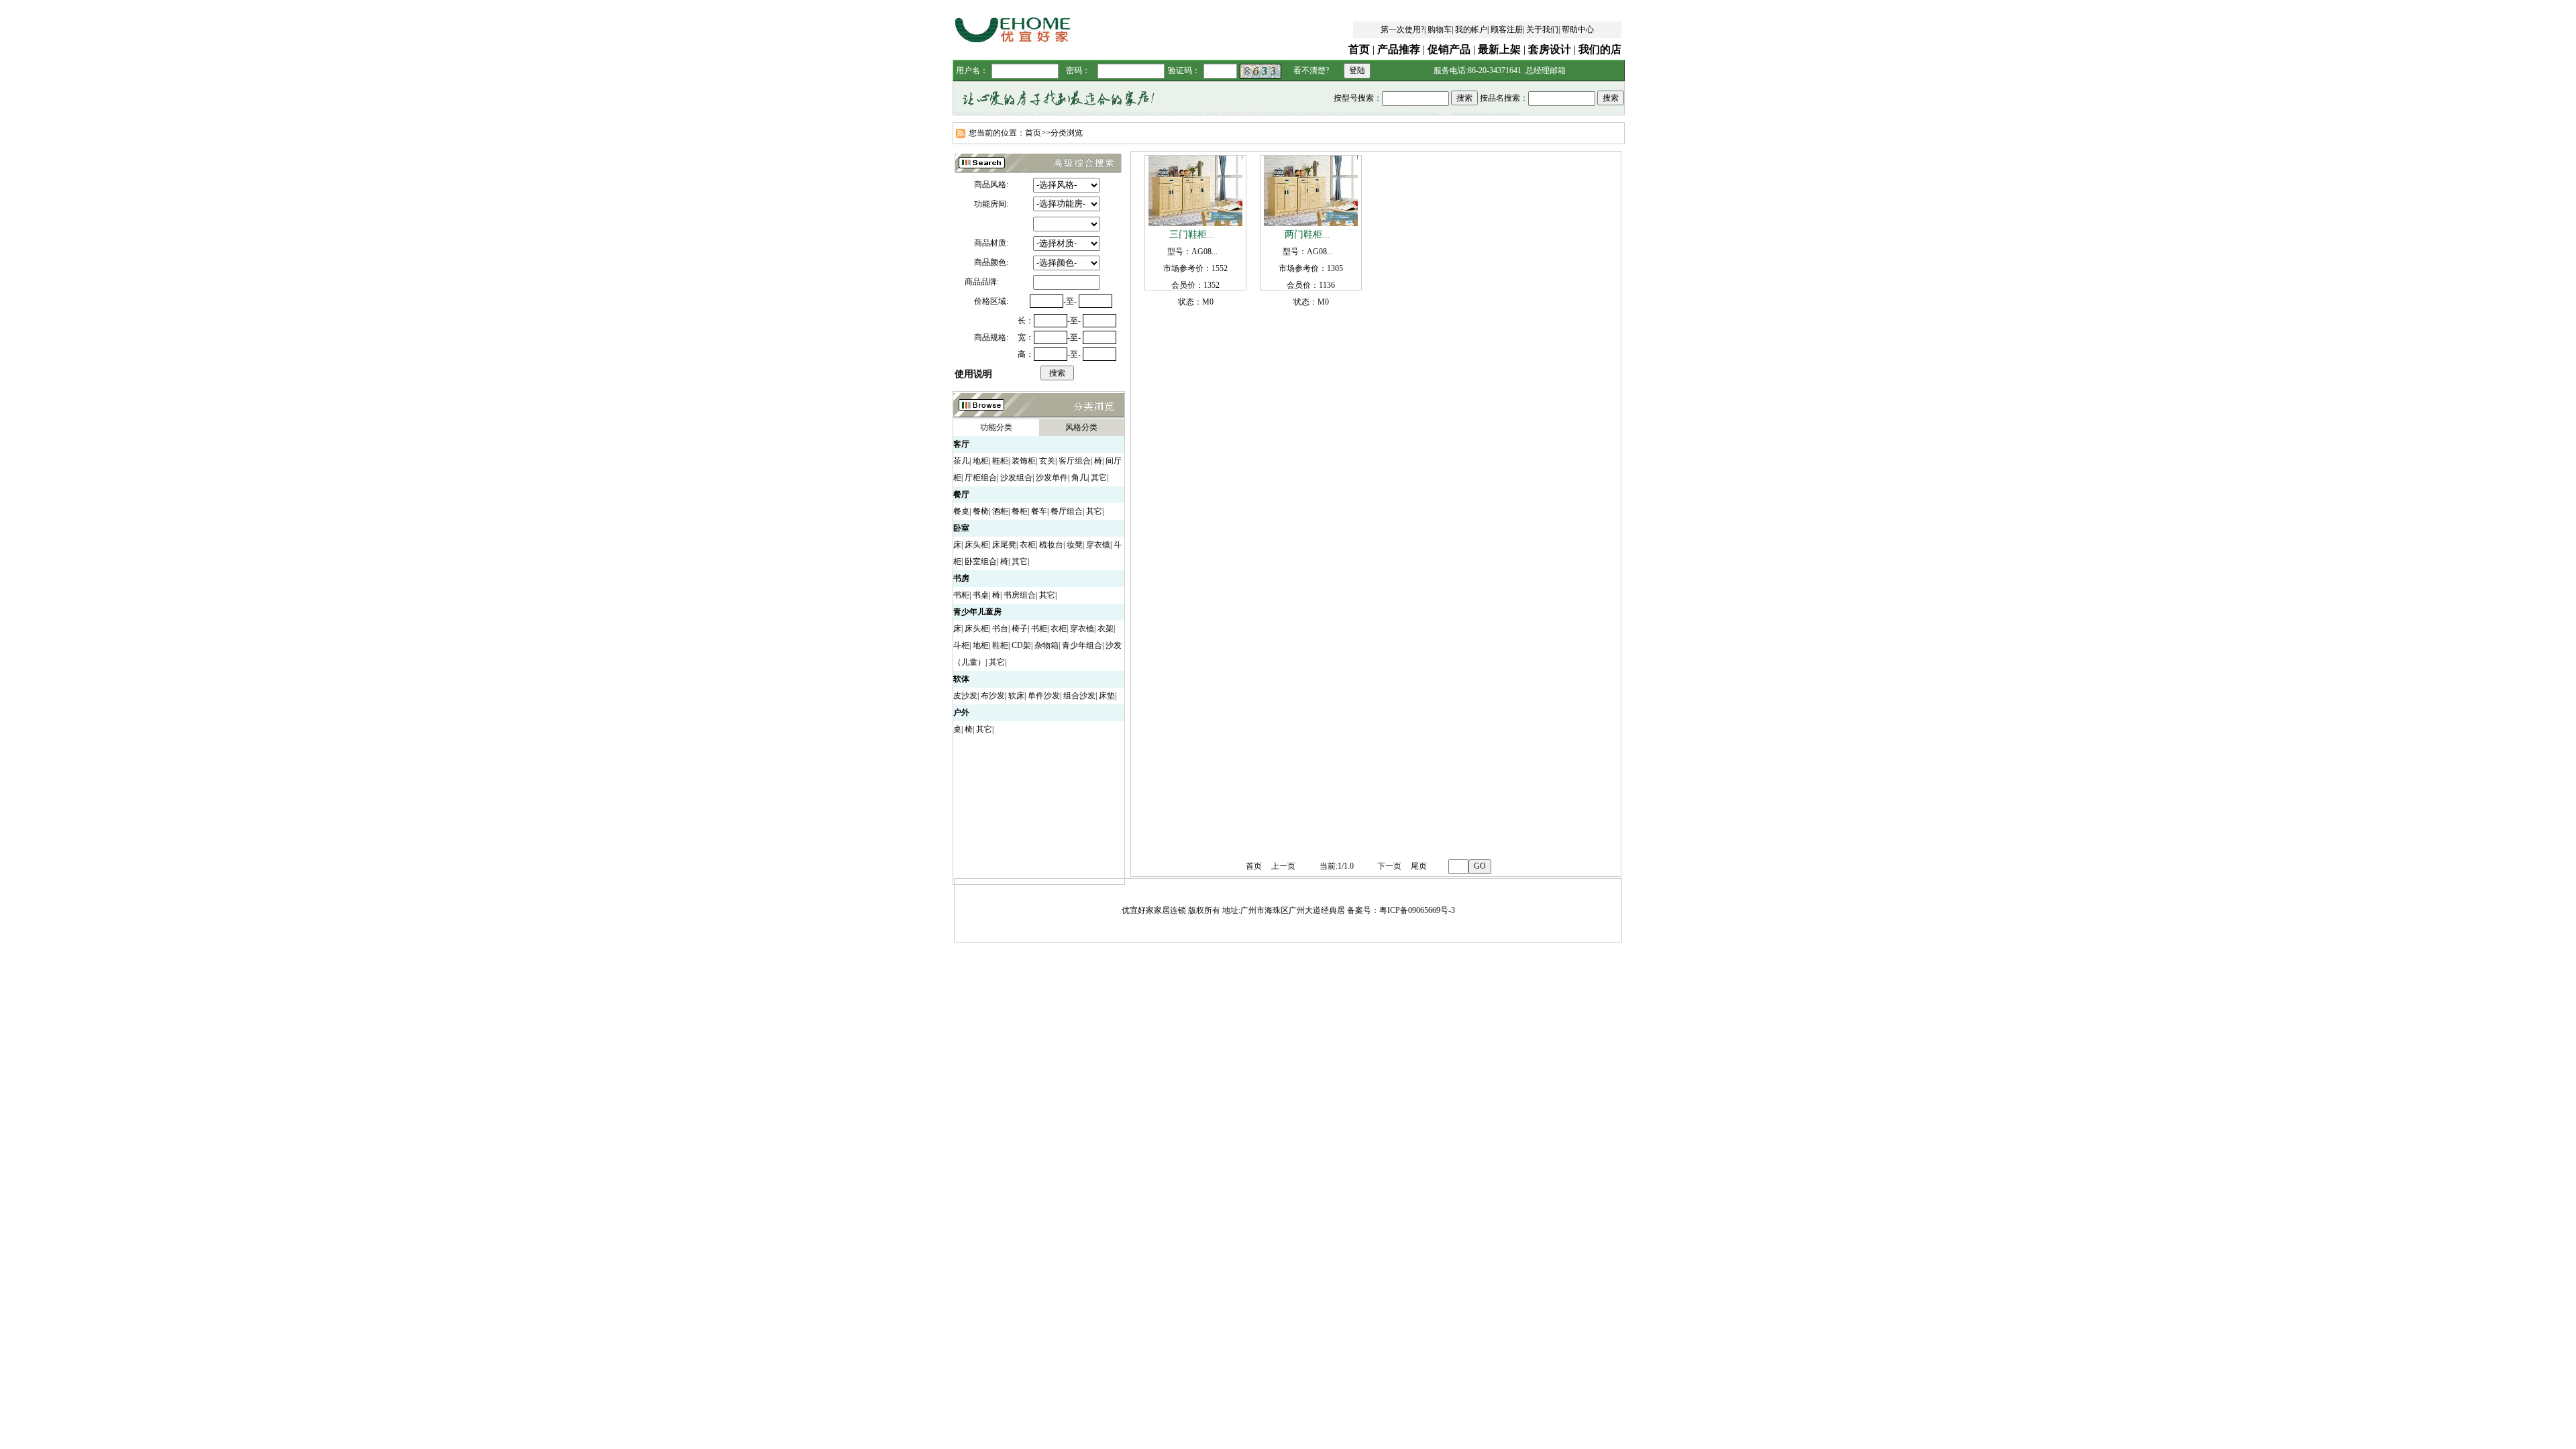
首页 (1359, 49)
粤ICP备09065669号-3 (1417, 910)
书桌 (981, 595)
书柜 (961, 595)
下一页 (1389, 866)
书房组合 (1020, 595)
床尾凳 (1004, 545)
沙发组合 (1016, 478)
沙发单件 (1052, 478)
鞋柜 (1000, 461)
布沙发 (993, 696)
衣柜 (1028, 545)
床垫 (1107, 696)
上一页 (1283, 866)
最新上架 (1499, 49)
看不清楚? (1311, 70)
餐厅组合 (1067, 511)
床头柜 (977, 545)
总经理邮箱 (1546, 70)
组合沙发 (1079, 696)
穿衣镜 (1098, 545)
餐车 (1039, 511)
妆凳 (1075, 545)
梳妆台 (1051, 545)
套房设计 (1550, 49)
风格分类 (1081, 427)
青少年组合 (1082, 645)
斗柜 (961, 645)
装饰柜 (1024, 461)
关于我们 (1542, 30)
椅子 (1020, 629)
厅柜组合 (981, 478)
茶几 (961, 461)
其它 (1099, 478)
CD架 (1021, 645)
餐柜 (1020, 511)
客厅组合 (1075, 461)
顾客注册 (1507, 30)
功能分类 (996, 427)
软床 (1016, 696)
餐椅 (981, 511)
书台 (1000, 629)
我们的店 (1600, 49)
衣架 (1106, 629)
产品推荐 (1399, 49)
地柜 (981, 461)
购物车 (1440, 30)
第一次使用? (1402, 30)
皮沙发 (965, 696)
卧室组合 (981, 561)
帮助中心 (1578, 30)
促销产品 (1449, 49)
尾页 (1419, 866)
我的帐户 (1471, 30)
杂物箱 (1046, 645)
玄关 (1047, 461)
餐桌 (961, 511)
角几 (1079, 478)
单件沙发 (1044, 696)
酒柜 (1000, 511)
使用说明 (973, 374)
